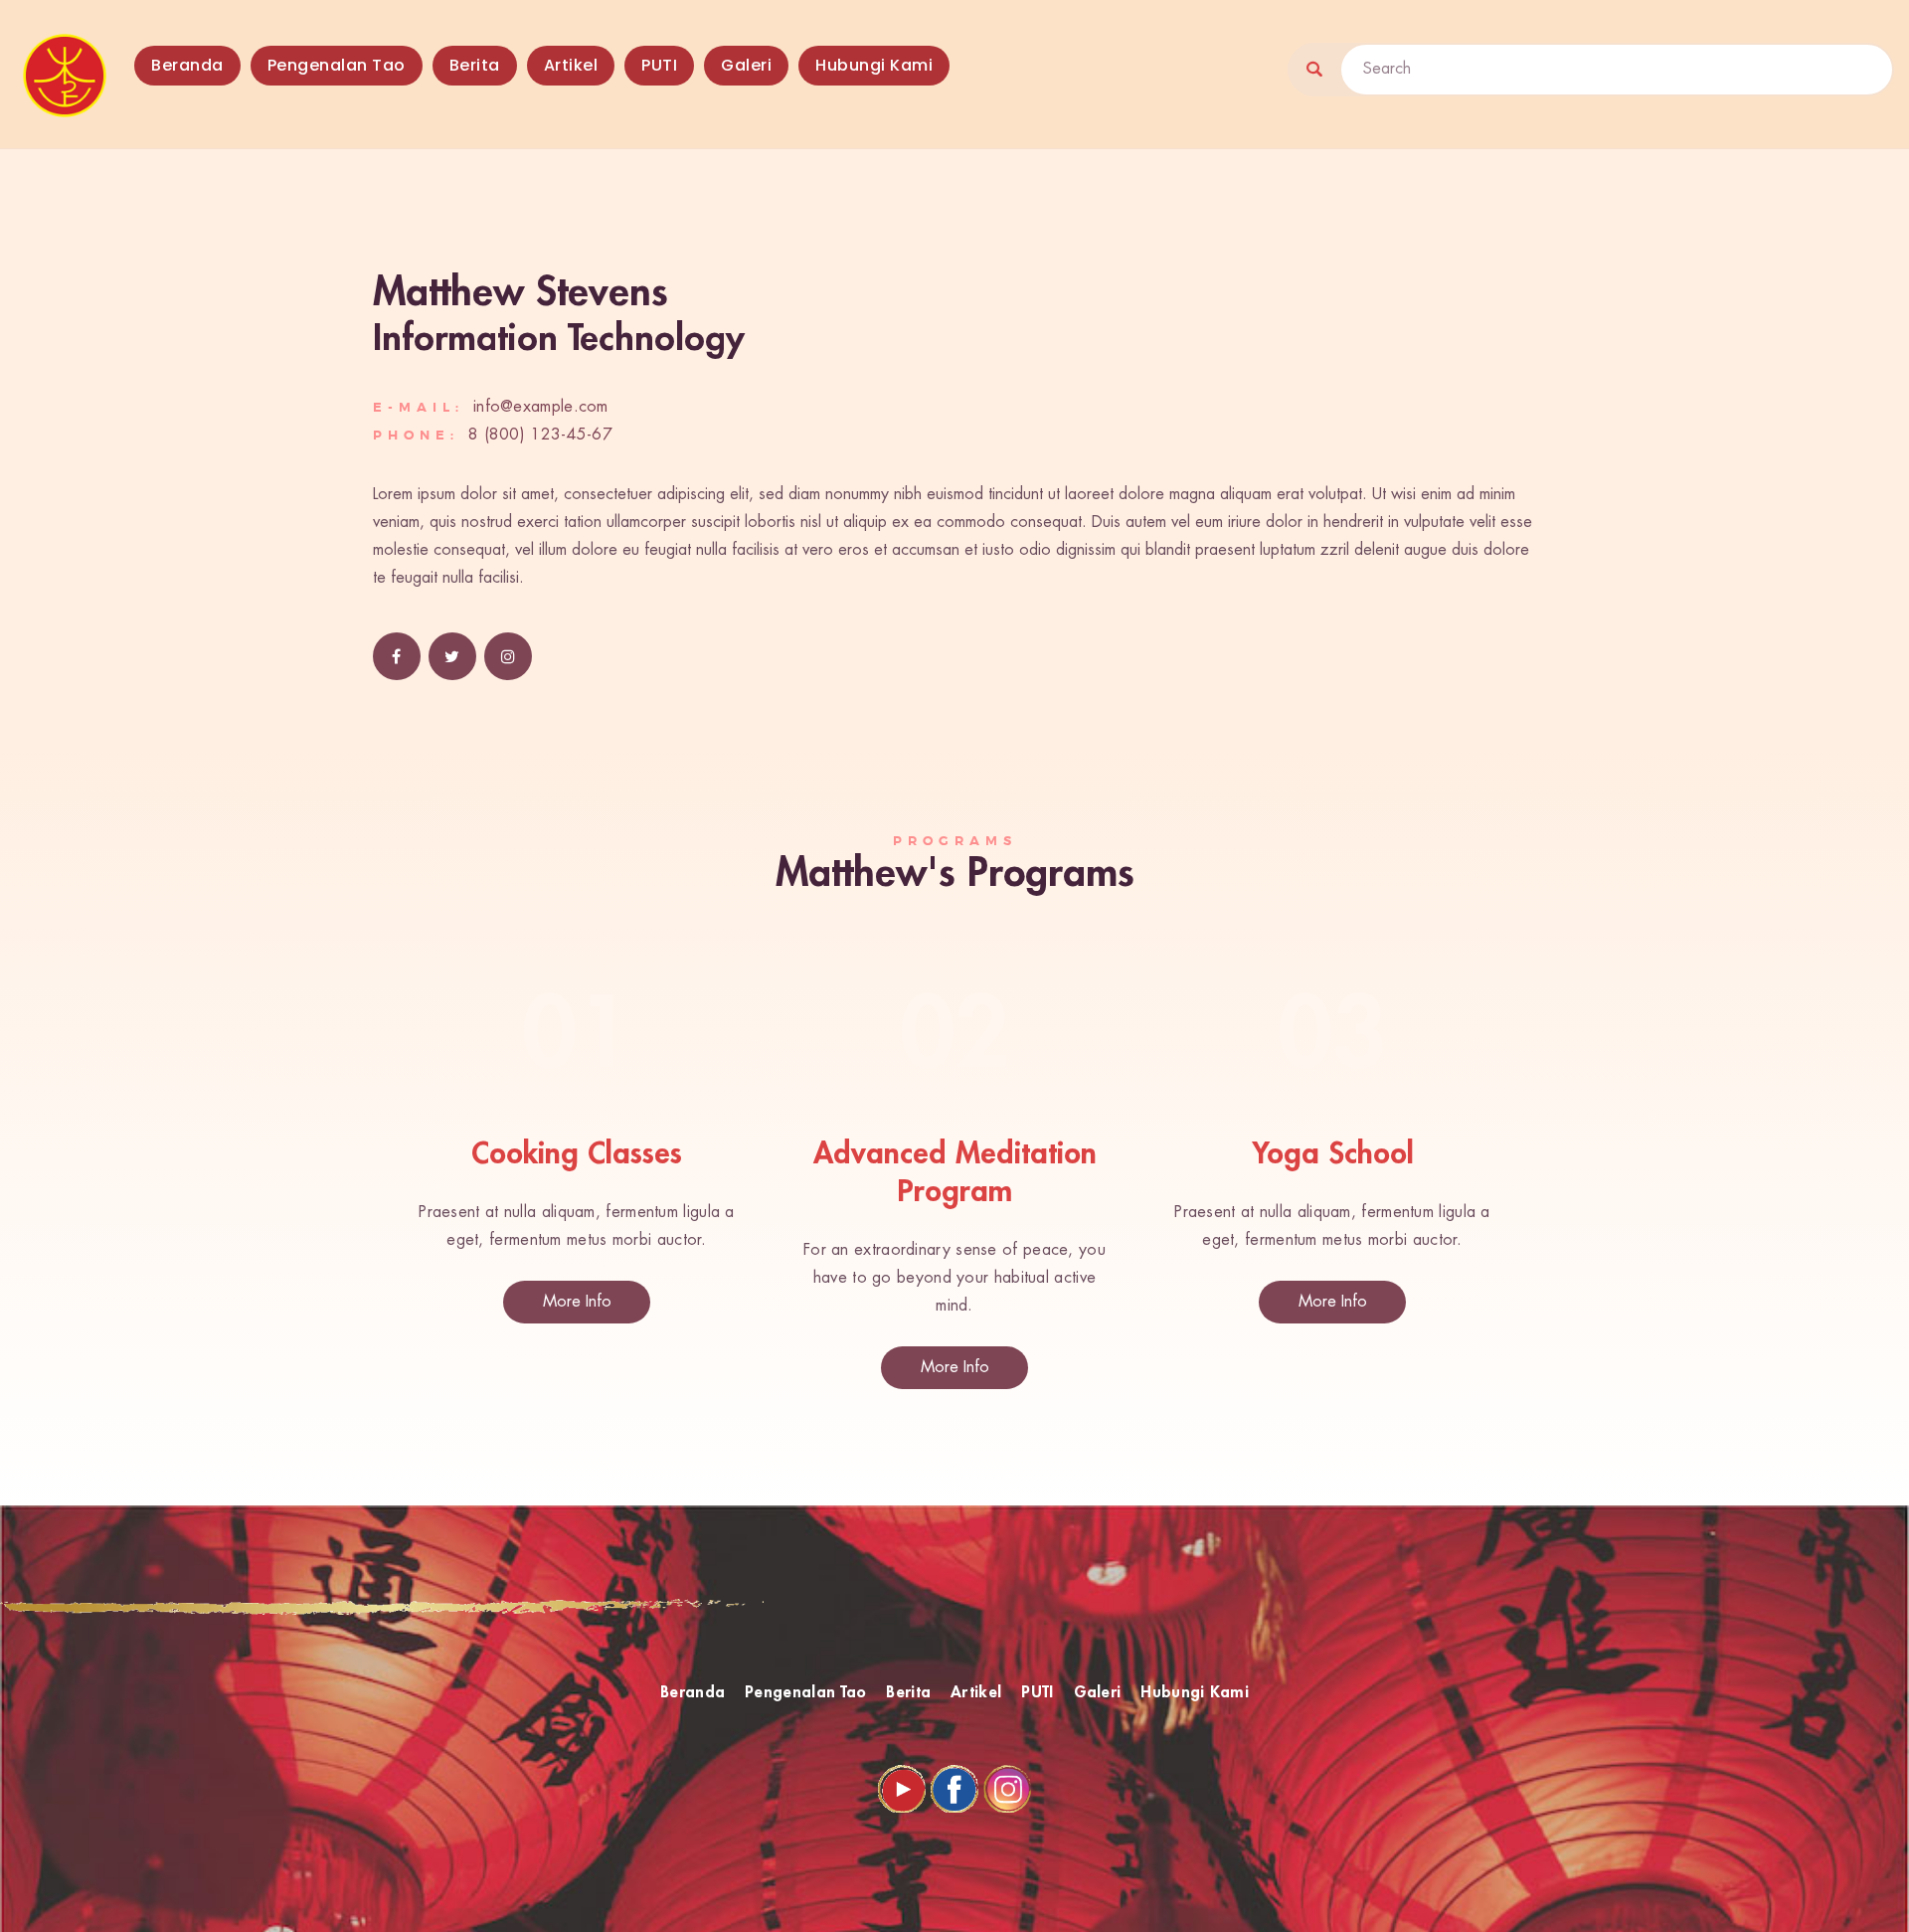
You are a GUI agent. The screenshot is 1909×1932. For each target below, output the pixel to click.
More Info (577, 1302)
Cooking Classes (577, 1155)
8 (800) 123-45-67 (540, 435)
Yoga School (1333, 1155)
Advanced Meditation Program (955, 1174)
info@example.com (541, 407)
